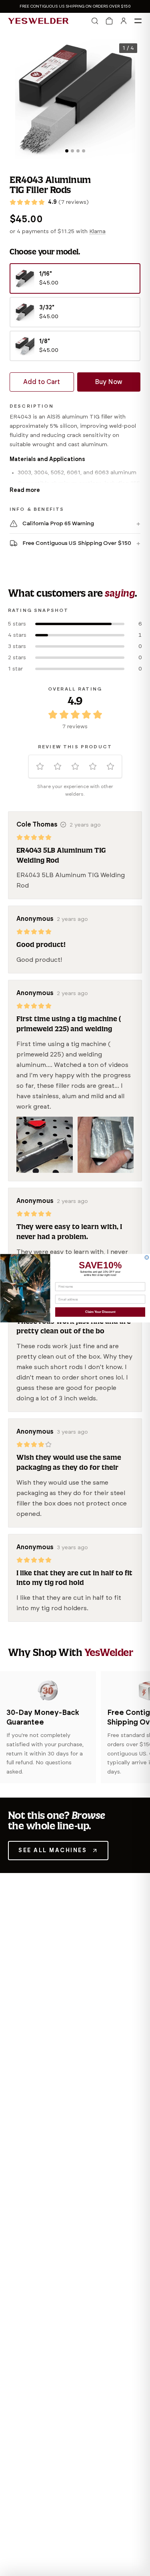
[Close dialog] (147, 1258)
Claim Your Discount (100, 1312)
